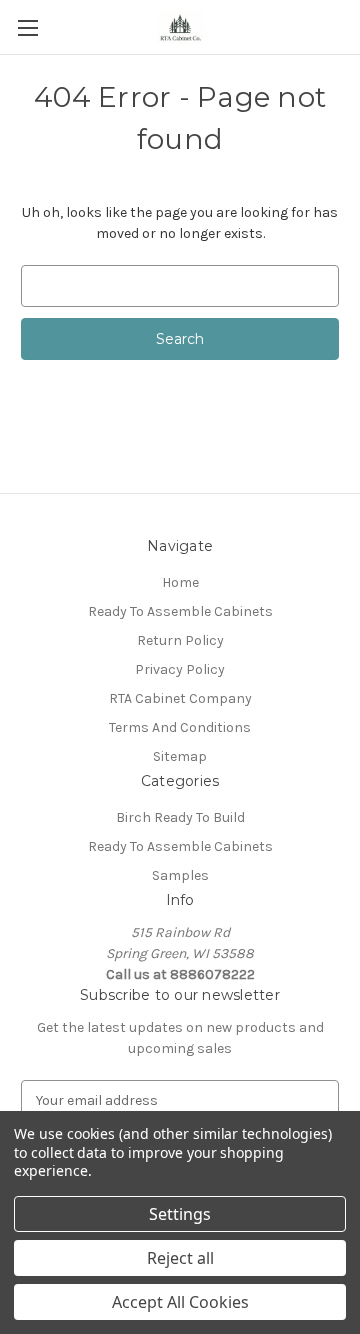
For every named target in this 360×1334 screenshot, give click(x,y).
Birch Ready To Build (180, 817)
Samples (180, 875)
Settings (180, 1214)
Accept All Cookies (180, 1302)
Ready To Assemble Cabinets (180, 611)
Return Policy (180, 640)
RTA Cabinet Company (180, 698)
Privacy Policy (180, 669)
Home (180, 582)
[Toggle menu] (27, 27)
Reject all (180, 1258)
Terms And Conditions (180, 727)
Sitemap (180, 756)
